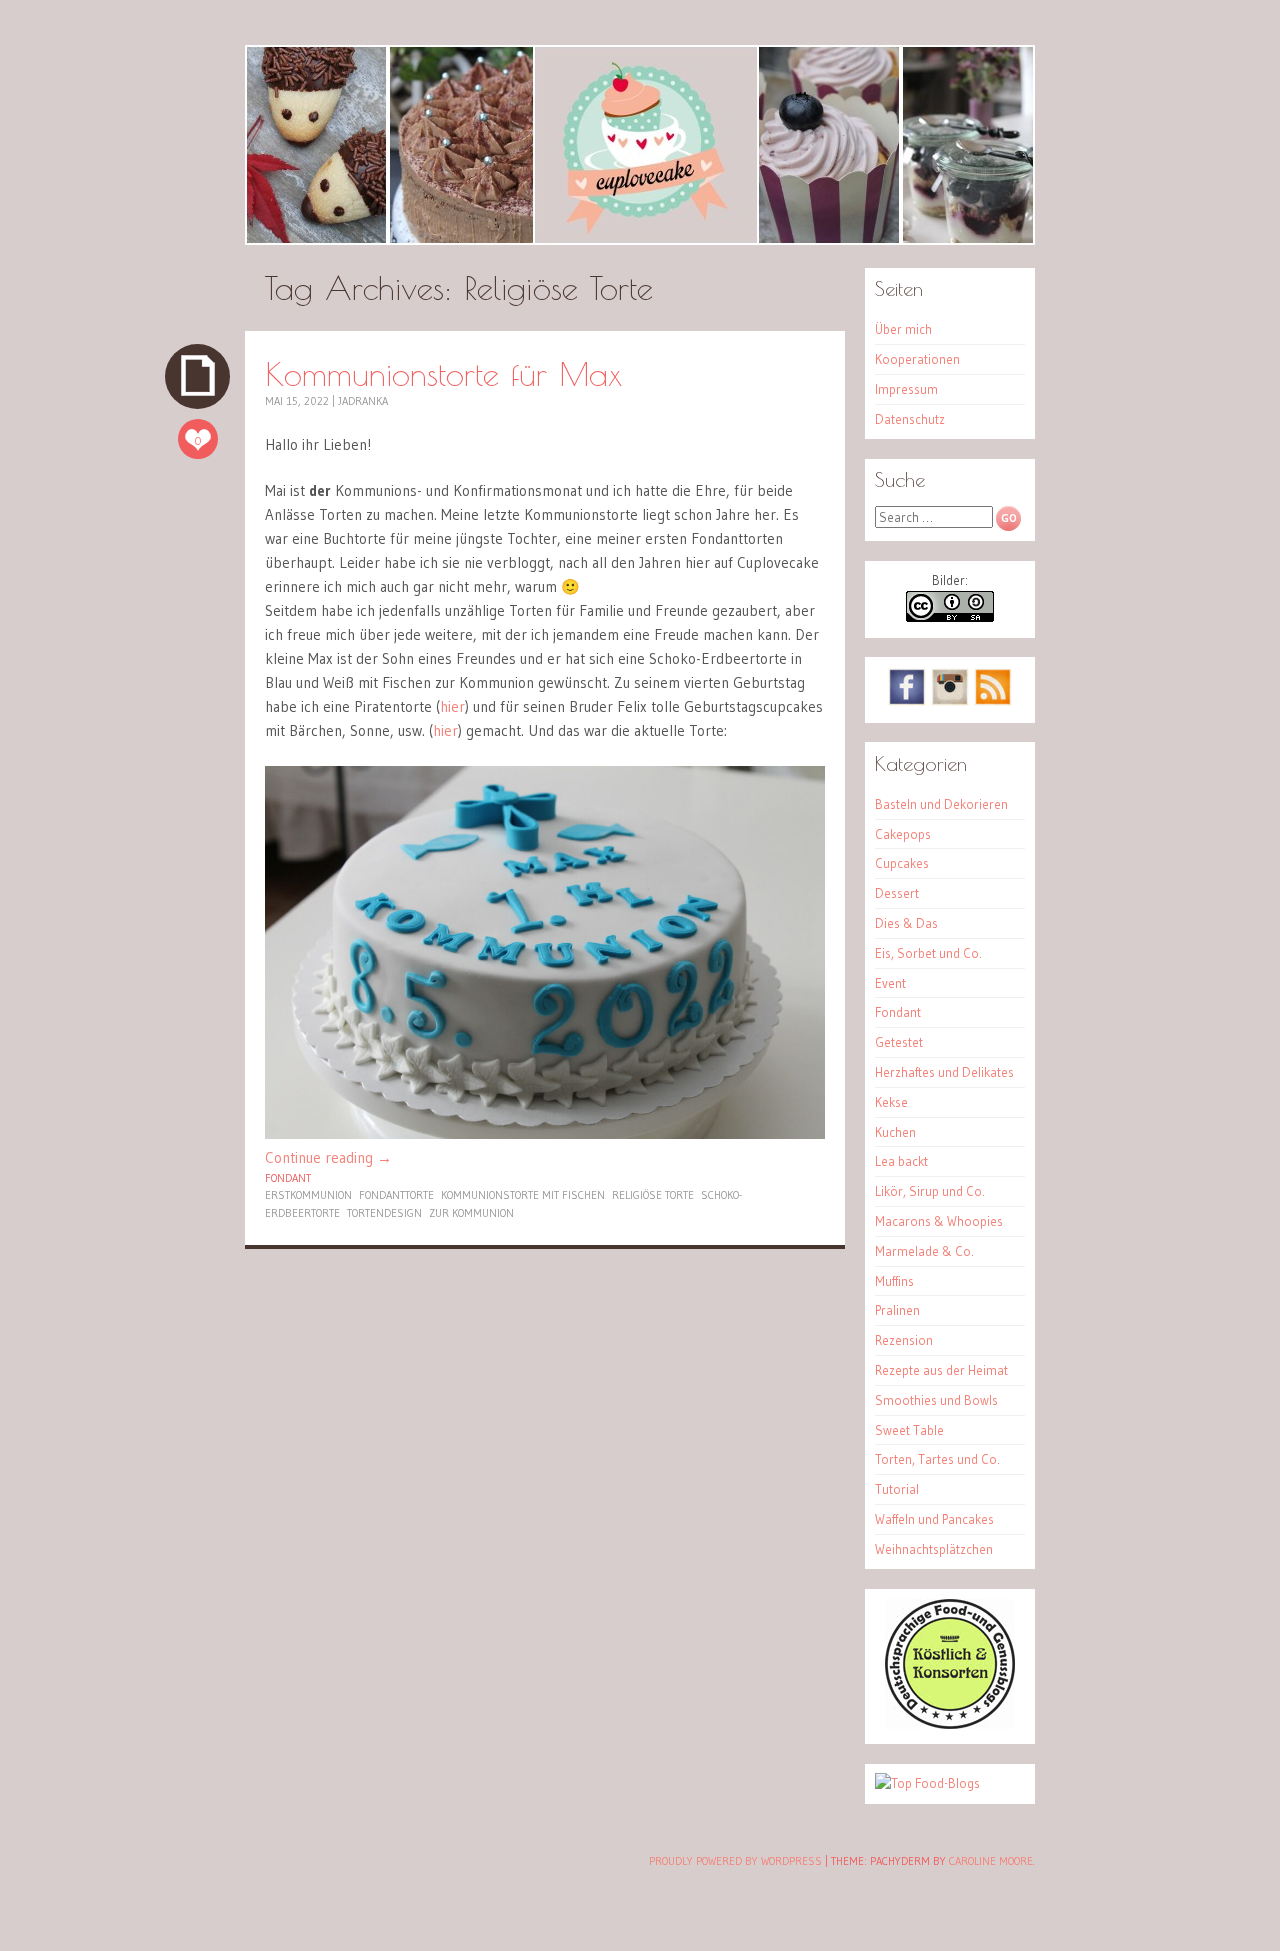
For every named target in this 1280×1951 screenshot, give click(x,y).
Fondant (288, 1178)
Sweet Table (909, 1430)
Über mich (903, 329)
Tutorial (897, 1489)
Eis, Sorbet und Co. (928, 953)
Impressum (906, 389)
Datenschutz (910, 419)
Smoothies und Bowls (936, 1400)
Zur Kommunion (471, 1213)
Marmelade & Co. (924, 1251)
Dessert (897, 893)
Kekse (891, 1102)
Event (890, 983)
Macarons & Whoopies (939, 1221)
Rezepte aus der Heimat (941, 1370)
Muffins (894, 1281)
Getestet (899, 1042)
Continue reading (328, 1157)
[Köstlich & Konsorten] (950, 1724)
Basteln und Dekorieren (941, 804)
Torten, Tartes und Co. (937, 1459)
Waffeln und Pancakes (934, 1519)
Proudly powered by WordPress (735, 1861)
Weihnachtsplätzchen (934, 1549)
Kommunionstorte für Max (443, 373)
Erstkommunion (308, 1195)
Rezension (904, 1340)
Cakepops (903, 834)
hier (452, 706)
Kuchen (895, 1132)
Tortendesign (384, 1213)
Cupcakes (902, 863)
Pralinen (897, 1310)
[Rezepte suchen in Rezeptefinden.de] (927, 1783)
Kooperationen (917, 359)
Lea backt (901, 1161)
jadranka (363, 401)
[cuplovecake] (640, 145)
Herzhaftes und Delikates (944, 1072)
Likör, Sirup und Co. (930, 1191)
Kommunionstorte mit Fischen (523, 1195)
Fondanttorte (396, 1195)
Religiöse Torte (653, 1195)
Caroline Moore (991, 1861)
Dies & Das (906, 923)
